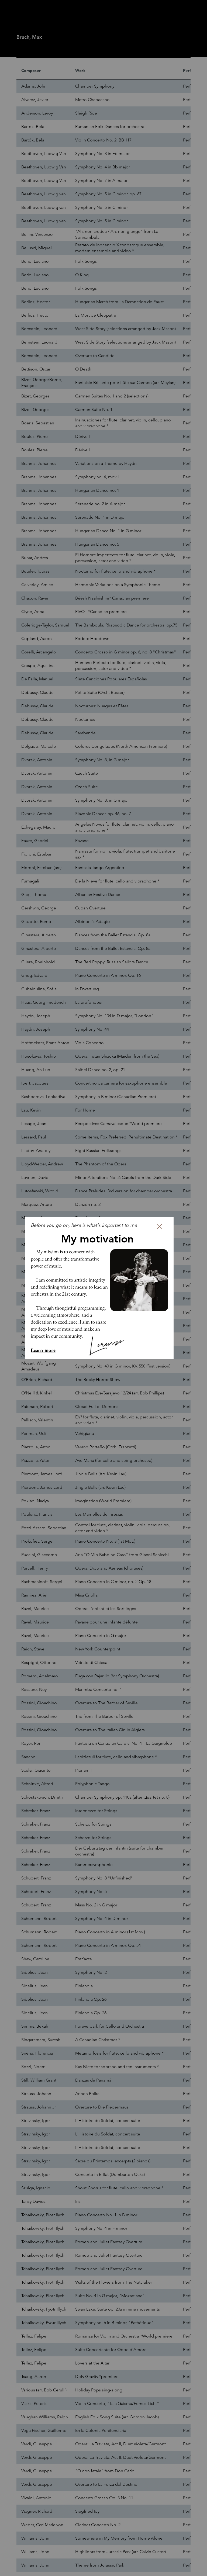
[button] (159, 1227)
